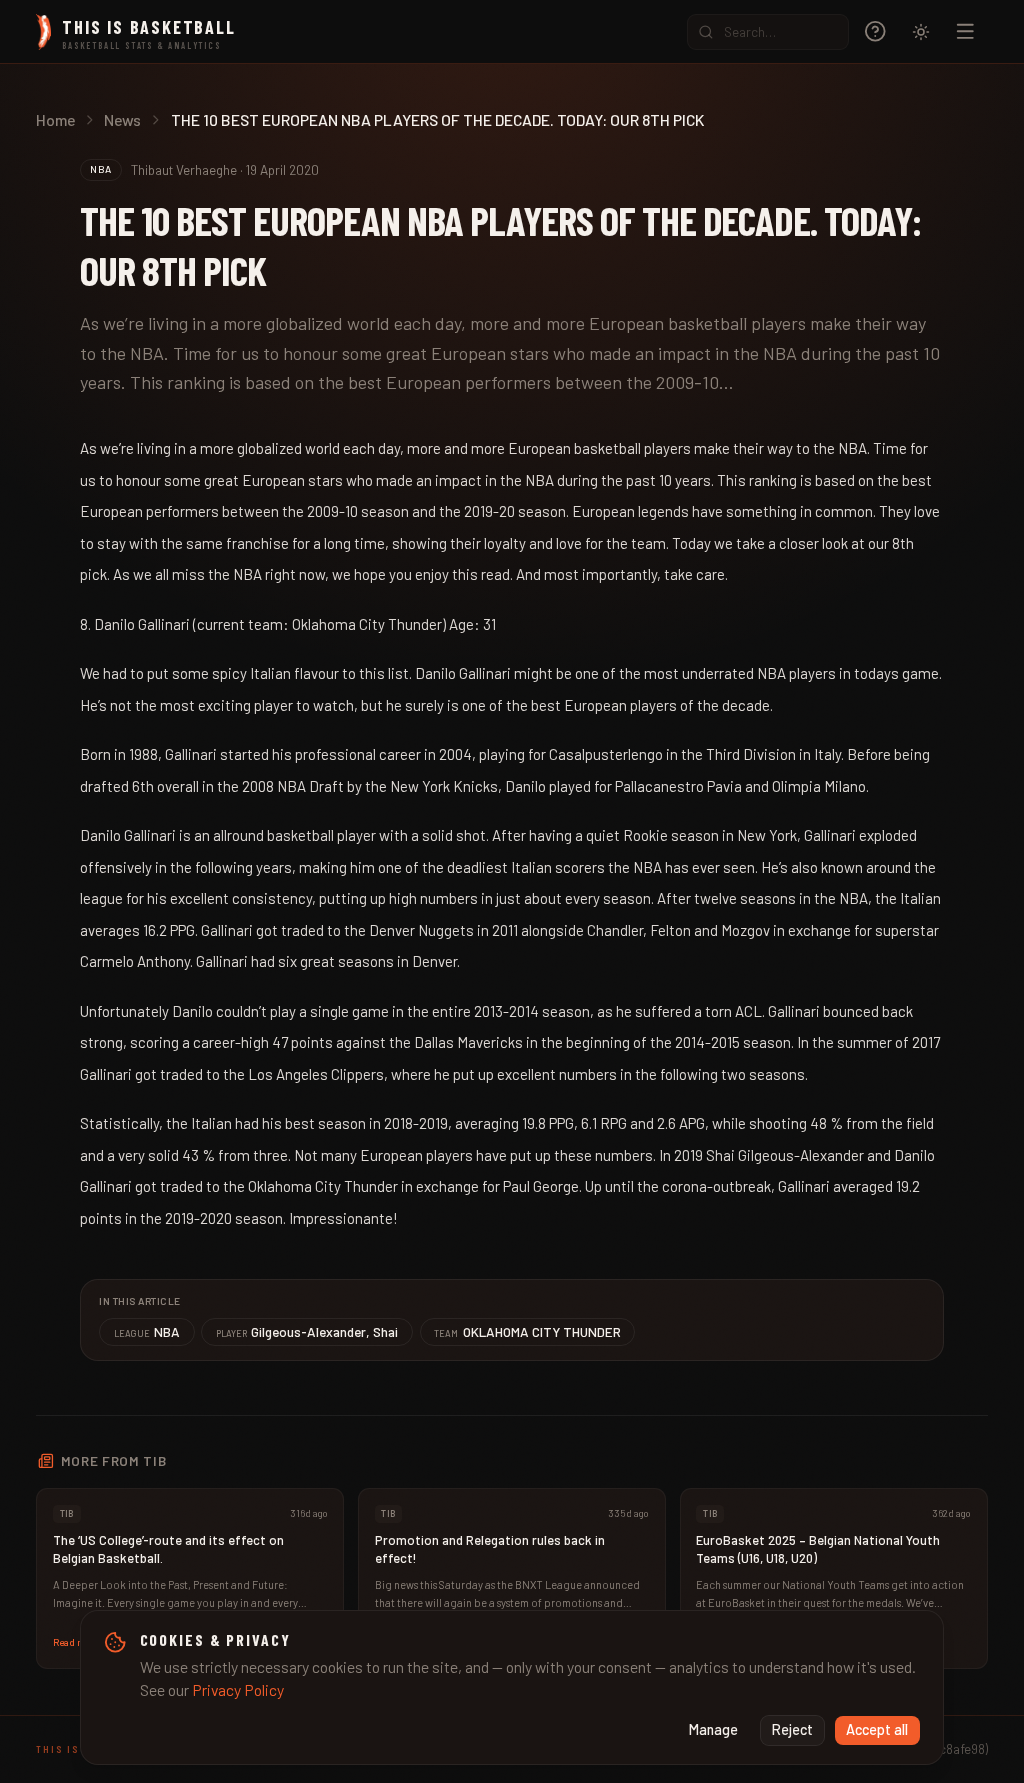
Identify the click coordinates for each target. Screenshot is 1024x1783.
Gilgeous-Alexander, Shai (307, 1331)
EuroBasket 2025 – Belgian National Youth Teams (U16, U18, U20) (818, 1549)
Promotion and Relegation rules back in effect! (490, 1549)
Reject (792, 1729)
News (122, 119)
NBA (147, 1331)
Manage (713, 1729)
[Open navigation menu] (965, 31)
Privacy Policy (238, 1689)
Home (55, 119)
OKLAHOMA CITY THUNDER (527, 1331)
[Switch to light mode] (921, 32)
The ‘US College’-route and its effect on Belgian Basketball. (168, 1549)
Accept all (877, 1729)
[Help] (875, 31)
